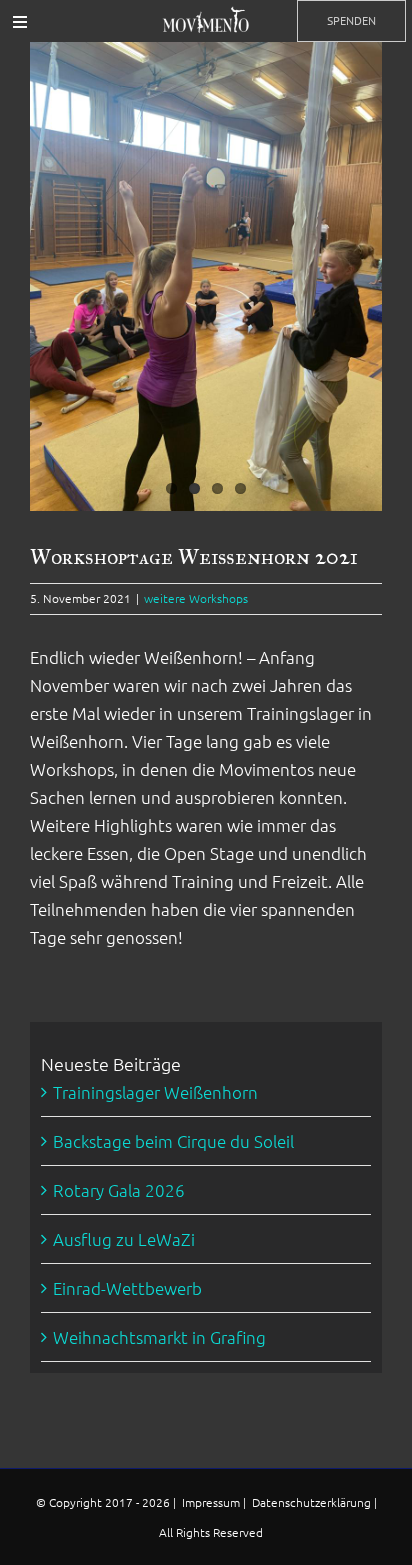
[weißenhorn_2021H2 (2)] (206, 276)
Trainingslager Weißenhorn (155, 1092)
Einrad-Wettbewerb (127, 1288)
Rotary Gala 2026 (119, 1190)
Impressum (212, 1502)
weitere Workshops (196, 598)
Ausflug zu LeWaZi (124, 1239)
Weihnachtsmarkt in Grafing (159, 1337)
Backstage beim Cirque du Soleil (173, 1141)
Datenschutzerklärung (313, 1502)
